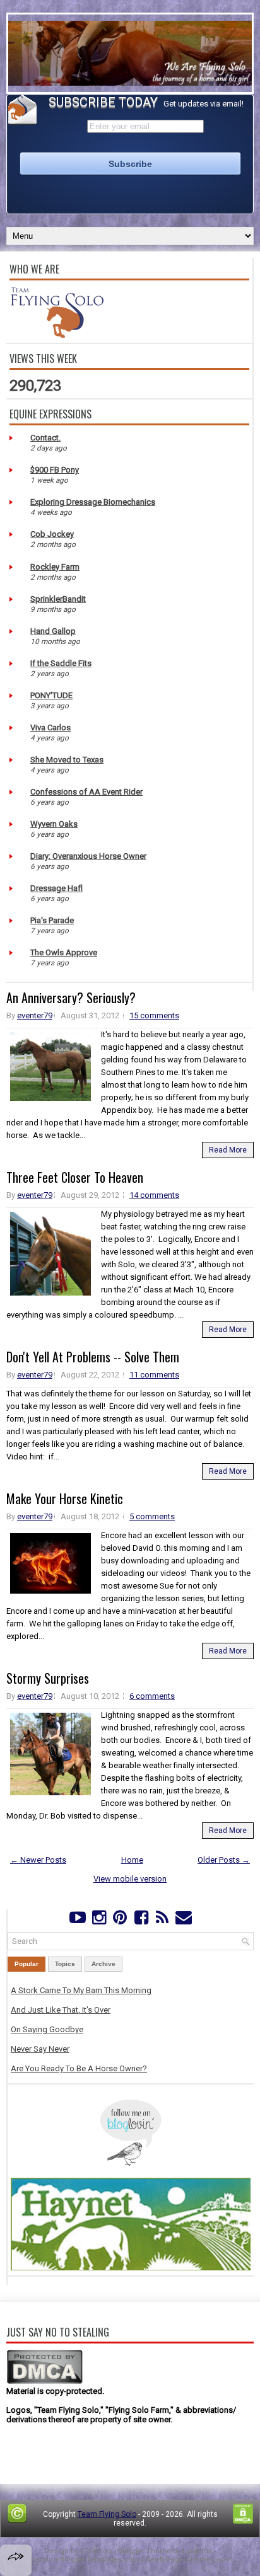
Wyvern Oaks (54, 824)
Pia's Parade (52, 920)
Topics (65, 1964)
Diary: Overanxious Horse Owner (88, 856)
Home (132, 1860)
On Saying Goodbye (47, 2029)
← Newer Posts (38, 1860)
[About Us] (57, 335)
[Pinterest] (120, 1920)
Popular (27, 1964)
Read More (228, 1150)
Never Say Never (40, 2049)
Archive (103, 1964)
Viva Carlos (50, 727)
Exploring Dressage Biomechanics (93, 502)
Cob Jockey (52, 534)
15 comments (154, 1015)
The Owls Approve (64, 952)
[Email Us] (183, 1920)
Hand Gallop (53, 631)
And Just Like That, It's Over (61, 2010)
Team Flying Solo (107, 2514)
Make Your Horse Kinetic (65, 1498)
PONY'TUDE (51, 695)
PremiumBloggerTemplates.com (84, 2559)
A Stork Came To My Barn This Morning (81, 1990)
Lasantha (197, 2551)
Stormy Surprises (48, 1678)
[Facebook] (141, 1920)
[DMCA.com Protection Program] (44, 2382)
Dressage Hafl (56, 888)
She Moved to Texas (67, 760)
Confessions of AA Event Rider (86, 792)
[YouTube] (78, 1920)
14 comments (154, 1195)
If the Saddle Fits (61, 663)
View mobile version (130, 1879)
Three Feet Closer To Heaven (75, 1177)
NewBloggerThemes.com (189, 2559)
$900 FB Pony (55, 470)
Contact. (45, 438)
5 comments (152, 1516)
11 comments (154, 1375)
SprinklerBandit (58, 599)
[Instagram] (99, 1920)
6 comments (152, 1696)
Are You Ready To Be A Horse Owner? (79, 2068)
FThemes (96, 2551)
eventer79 (35, 1015)
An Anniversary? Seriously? (71, 998)
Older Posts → (224, 1860)
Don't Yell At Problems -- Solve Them (93, 1357)
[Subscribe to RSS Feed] (162, 1920)
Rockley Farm (55, 567)
